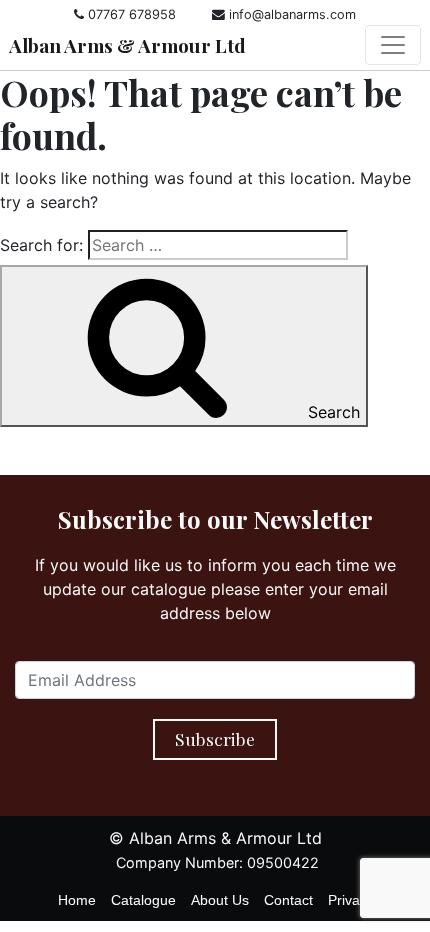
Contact (288, 900)
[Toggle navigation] (393, 45)
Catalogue (143, 900)
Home (77, 900)
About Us (220, 900)
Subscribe (215, 738)
